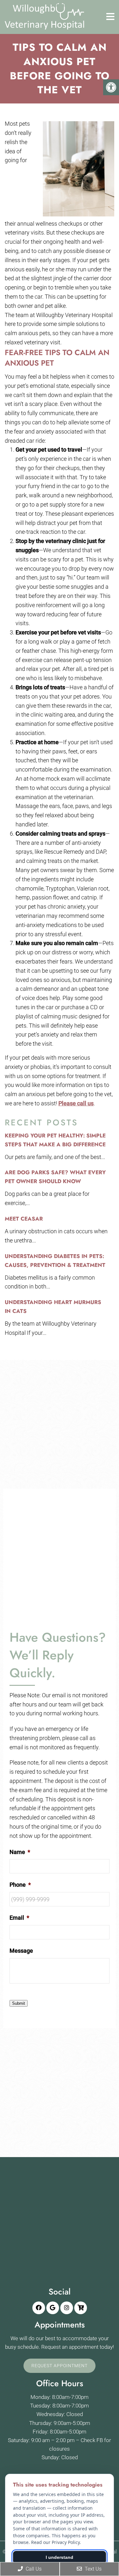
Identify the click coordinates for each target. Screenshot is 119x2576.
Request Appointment (60, 2366)
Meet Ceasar (24, 1219)
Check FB (92, 2440)
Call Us (33, 2569)
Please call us (76, 1103)
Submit (19, 2003)
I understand (60, 2557)
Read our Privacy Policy (55, 2542)
